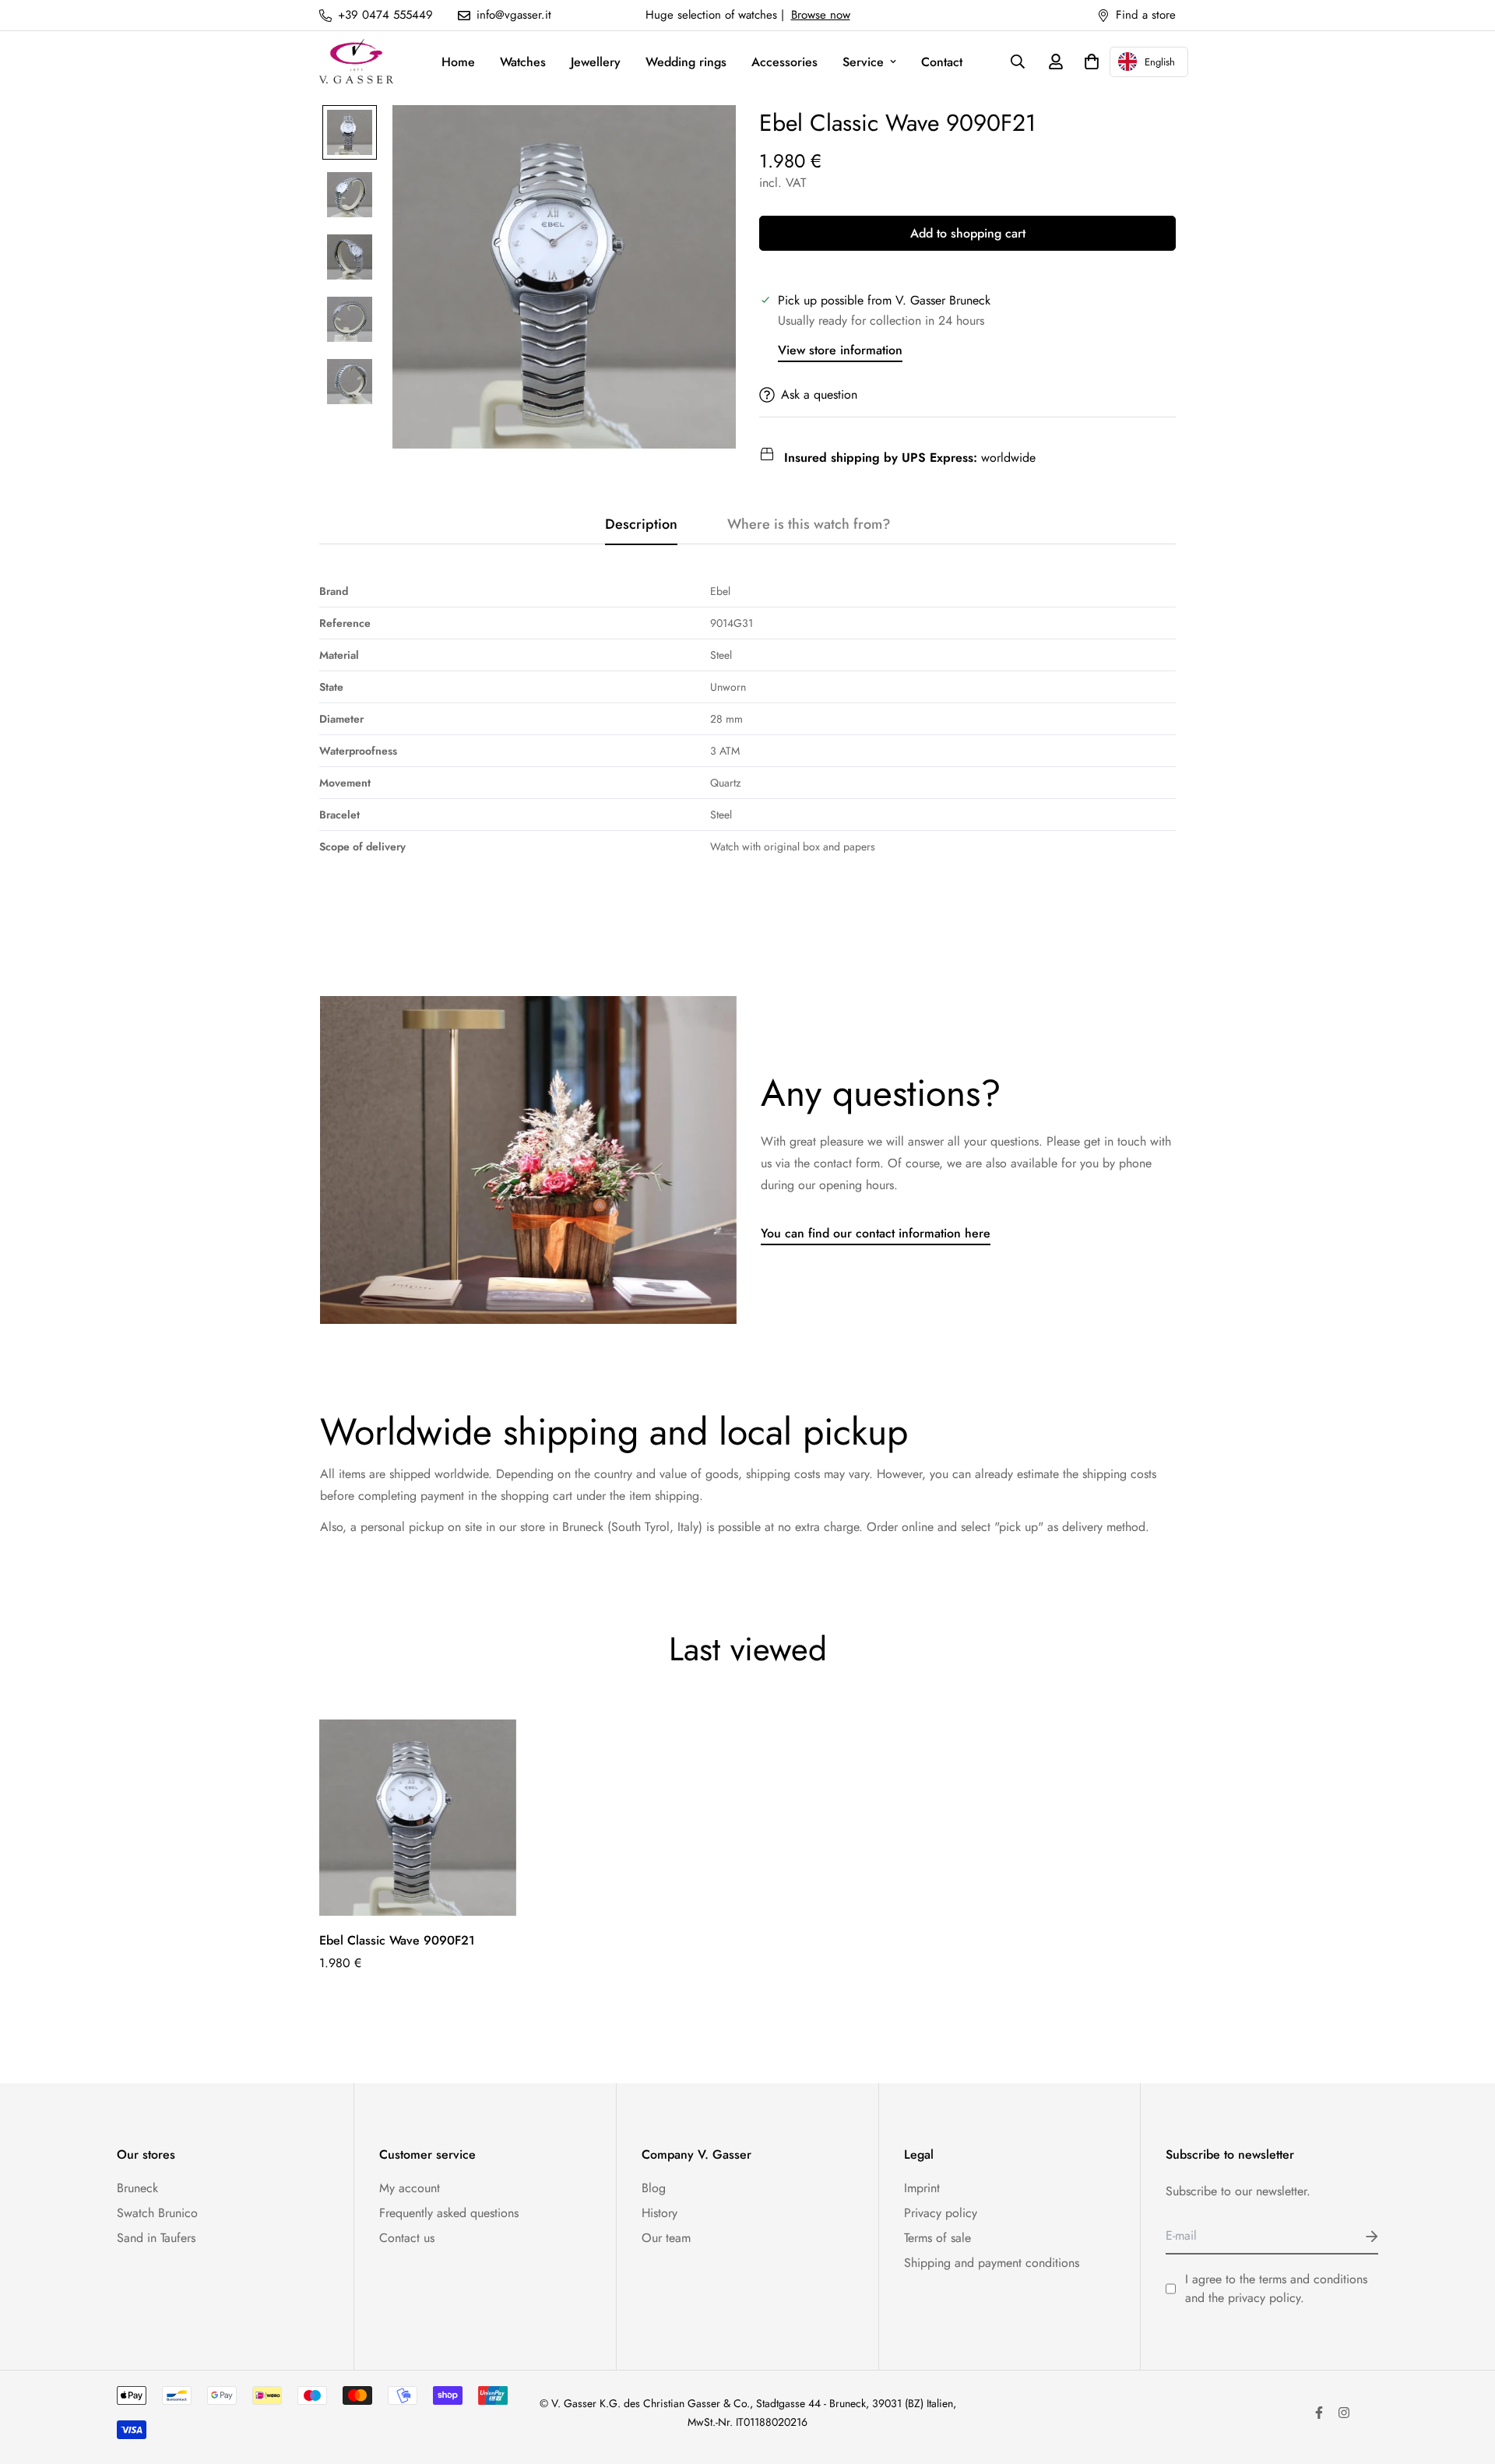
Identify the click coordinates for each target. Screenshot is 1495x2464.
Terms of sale (937, 2238)
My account (410, 2188)
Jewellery (596, 62)
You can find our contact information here (876, 1233)
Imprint (922, 2188)
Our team (666, 2238)
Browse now (821, 15)
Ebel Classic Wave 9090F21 (397, 1940)
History (660, 2213)
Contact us (407, 2238)
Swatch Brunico (157, 2213)
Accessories (784, 62)
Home (458, 62)
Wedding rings (686, 62)
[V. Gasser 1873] (356, 62)
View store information (840, 350)
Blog (654, 2188)
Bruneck (137, 2188)
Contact (942, 62)
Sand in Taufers (156, 2238)
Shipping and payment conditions (992, 2263)
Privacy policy (941, 2213)
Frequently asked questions (449, 2213)
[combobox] (1149, 62)
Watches (523, 62)
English (1160, 62)
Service (863, 62)
